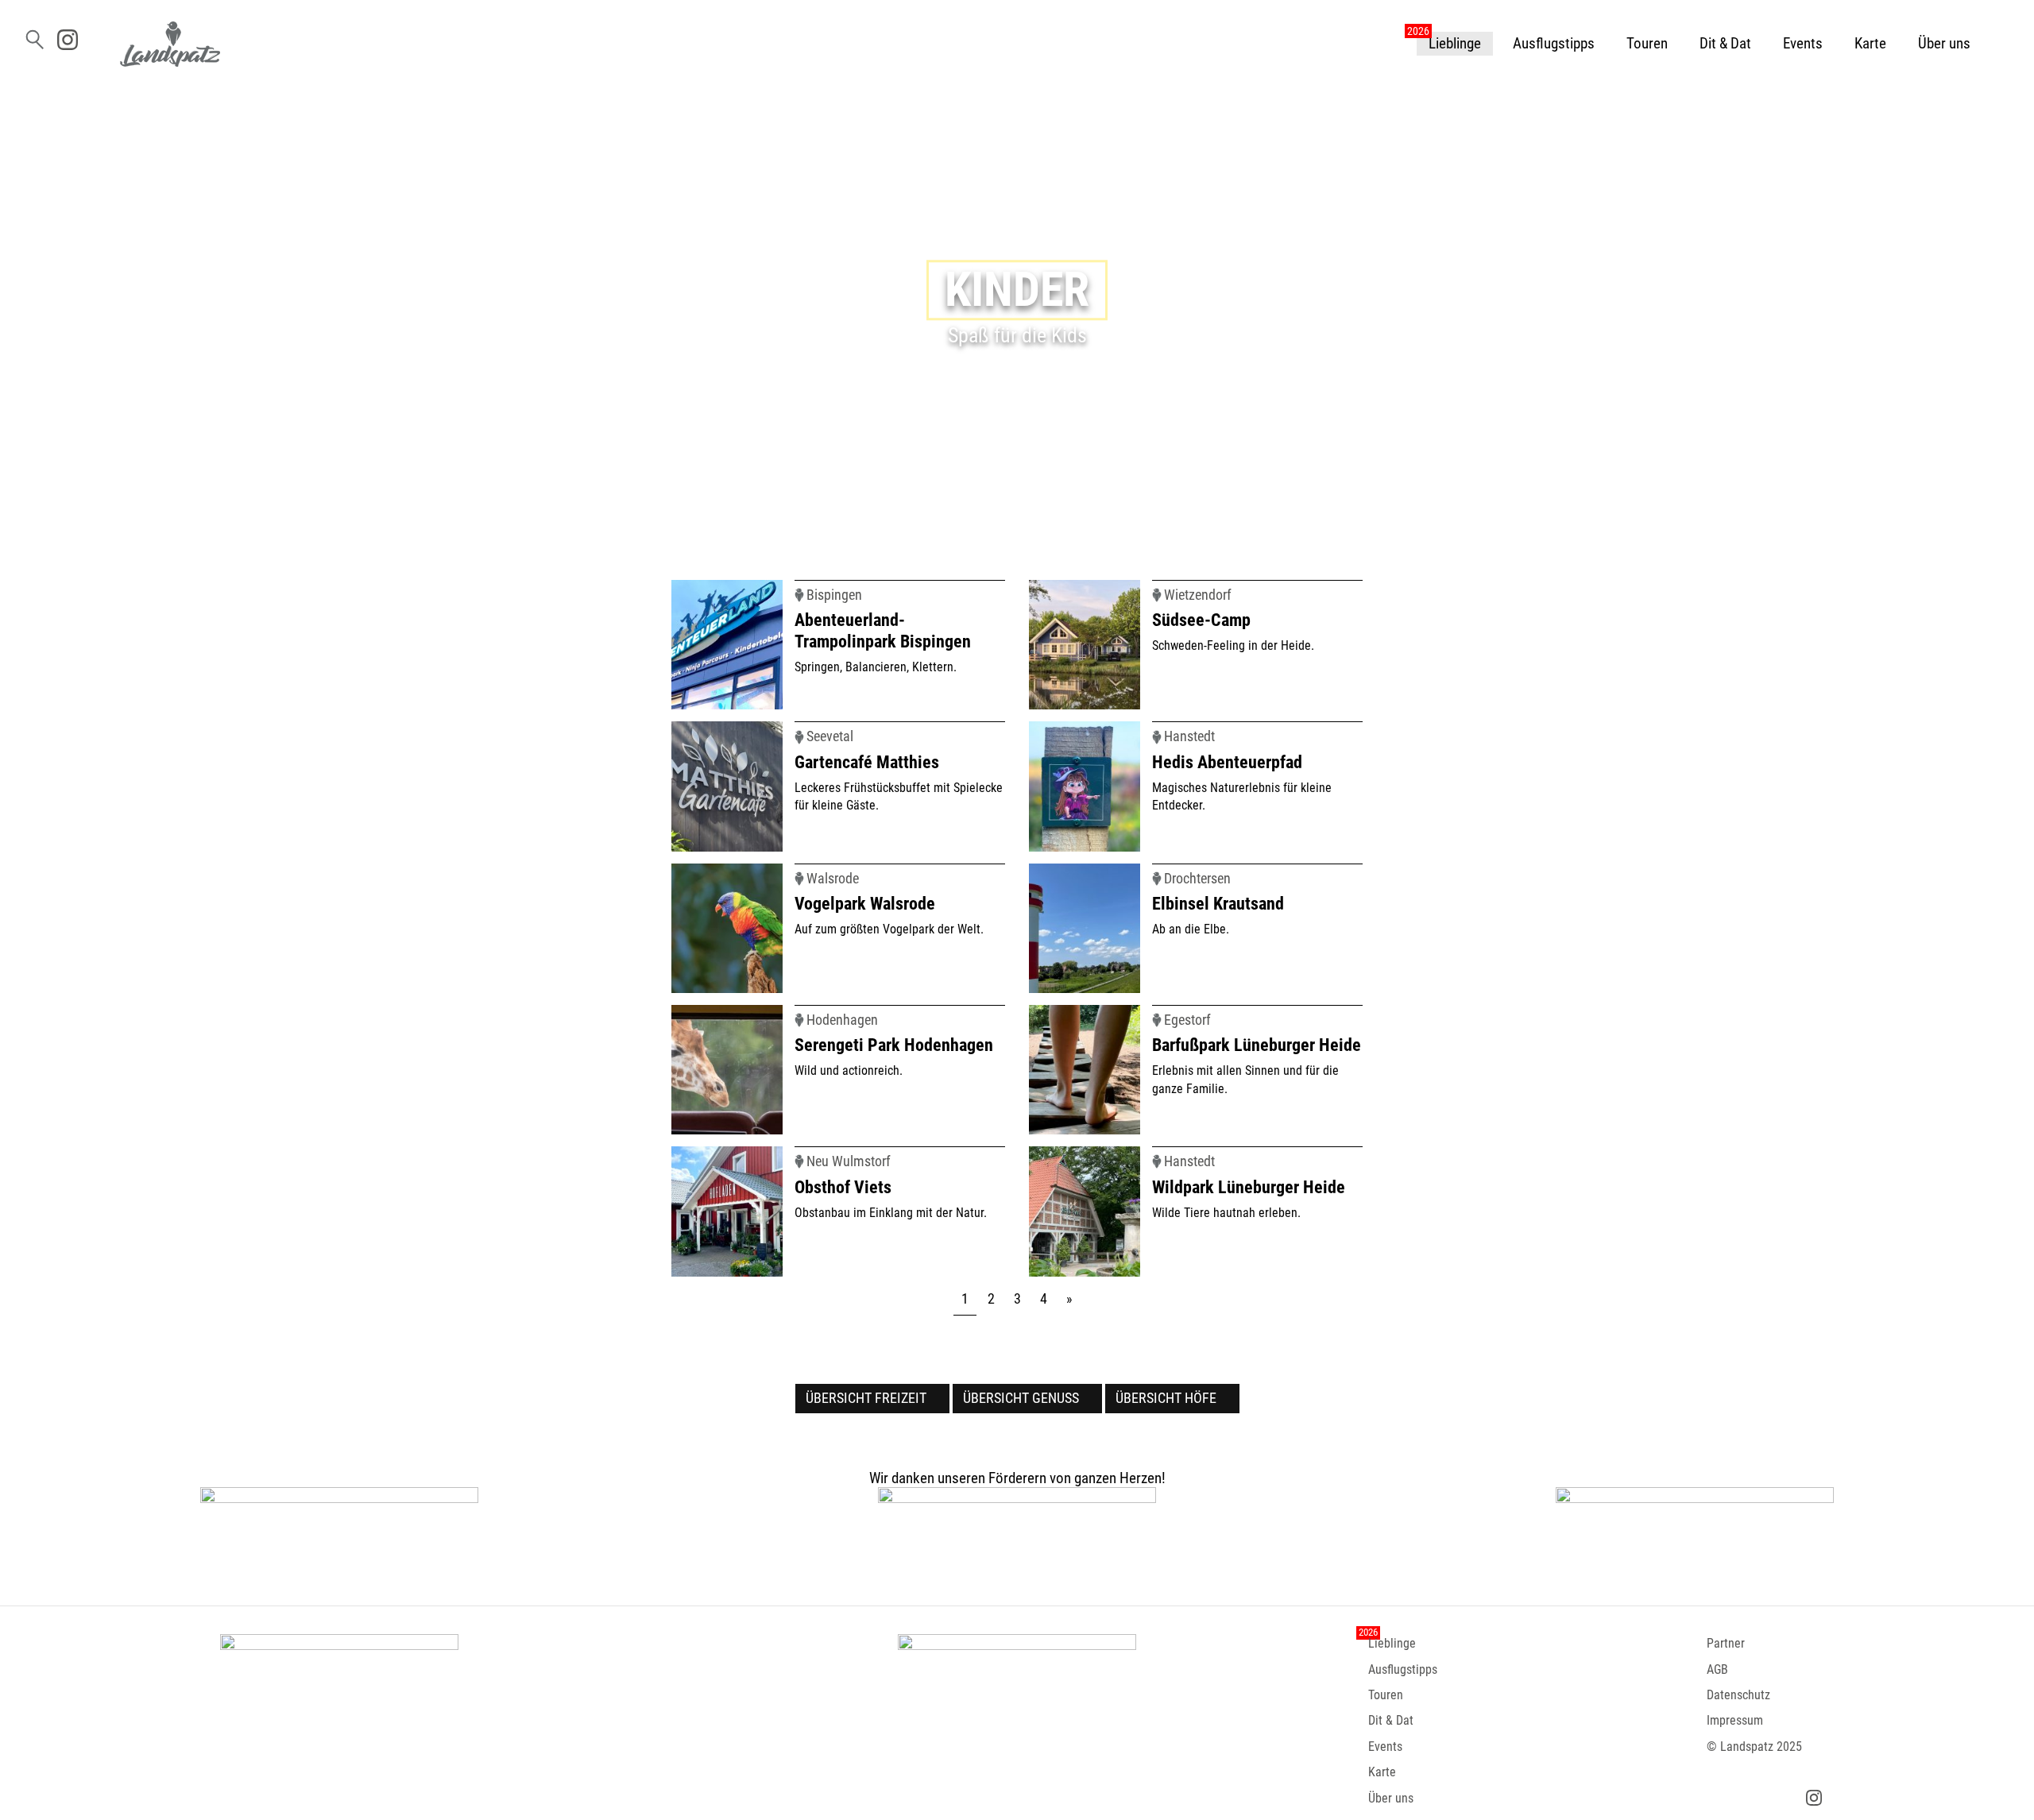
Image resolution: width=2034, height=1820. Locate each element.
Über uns (1944, 43)
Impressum (1735, 1720)
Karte (1870, 43)
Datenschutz (1738, 1695)
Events (1803, 43)
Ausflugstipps (1554, 43)
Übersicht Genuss (1021, 1398)
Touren (1647, 43)
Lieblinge (1455, 43)
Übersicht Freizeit (866, 1398)
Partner (1726, 1643)
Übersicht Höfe (1166, 1398)
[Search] (33, 37)
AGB (1717, 1669)
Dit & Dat (1725, 43)
